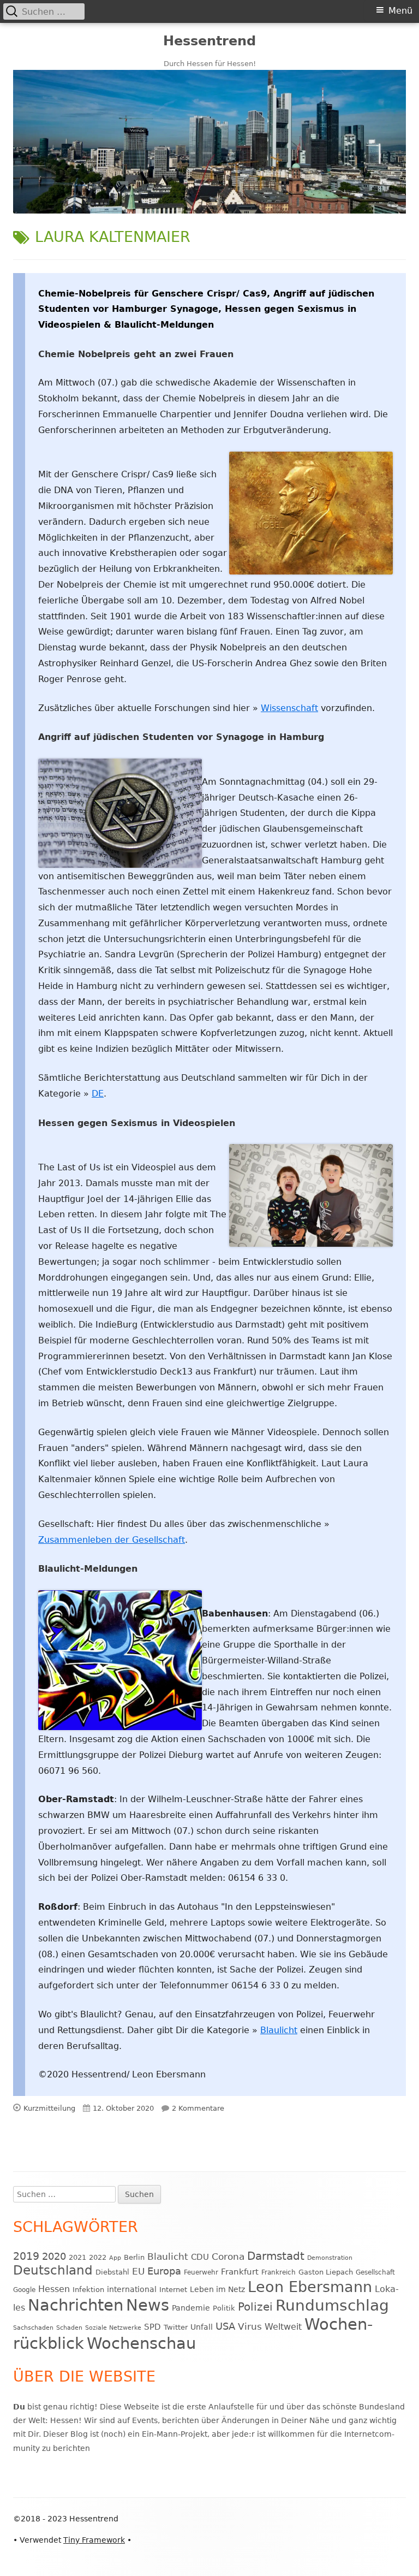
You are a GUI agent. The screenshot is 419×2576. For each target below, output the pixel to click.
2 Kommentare (198, 2108)
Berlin (134, 2257)
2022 (98, 2257)
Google (24, 2290)
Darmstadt (276, 2256)
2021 (77, 2257)
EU (138, 2271)
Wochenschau (141, 2343)
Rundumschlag (332, 2305)
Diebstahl (112, 2272)
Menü (400, 11)
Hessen (54, 2289)
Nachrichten (76, 2305)
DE (98, 1094)
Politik (224, 2308)
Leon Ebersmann (310, 2287)
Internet (173, 2290)
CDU (200, 2257)
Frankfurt (240, 2272)
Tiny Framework (94, 2540)
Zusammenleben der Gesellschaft (112, 1540)
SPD (152, 2327)
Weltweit (283, 2327)
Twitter (176, 2327)
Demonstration (330, 2258)
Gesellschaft (375, 2272)
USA (225, 2326)
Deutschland (53, 2270)
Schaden (69, 2328)
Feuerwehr (201, 2272)
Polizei (255, 2307)
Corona (228, 2257)
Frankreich (279, 2272)
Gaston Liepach (326, 2272)
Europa (164, 2271)
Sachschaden (33, 2328)
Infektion (88, 2290)
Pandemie (191, 2308)
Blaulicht (279, 2030)
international (132, 2289)
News (148, 2305)
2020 (54, 2256)
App (115, 2258)
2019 (26, 2256)
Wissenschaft (289, 708)
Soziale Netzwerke (113, 2328)
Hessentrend (209, 41)
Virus (250, 2326)
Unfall (202, 2327)
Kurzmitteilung (49, 2108)
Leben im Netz (217, 2289)
